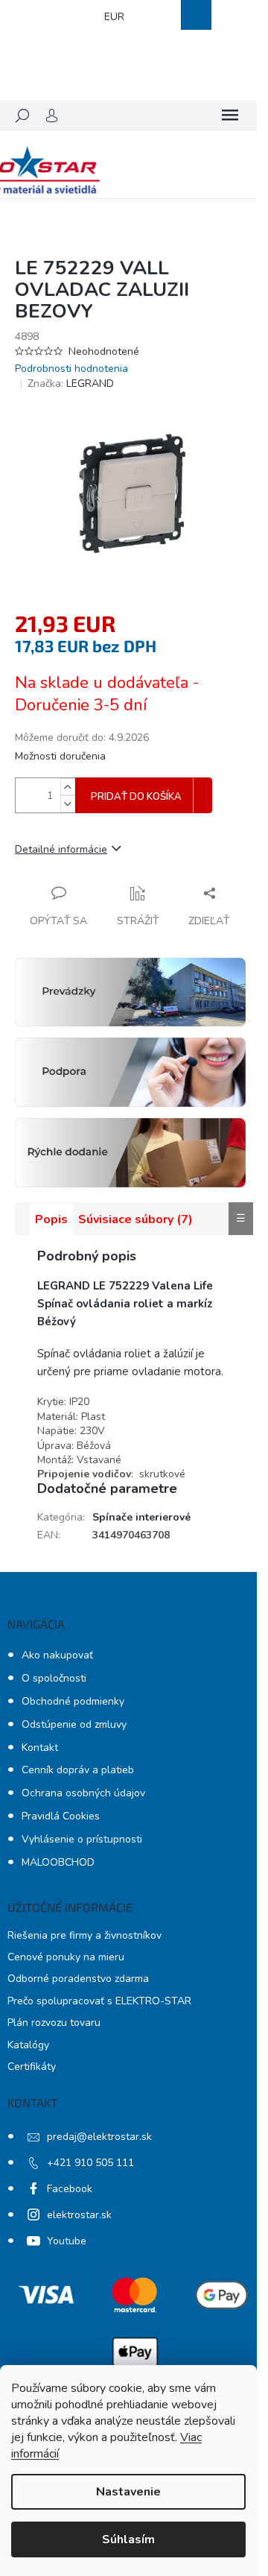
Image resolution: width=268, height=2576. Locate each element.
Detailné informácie (61, 849)
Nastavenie (128, 2492)
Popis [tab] (51, 1219)
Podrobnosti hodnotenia (71, 369)
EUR (114, 17)
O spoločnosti (54, 1678)
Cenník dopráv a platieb (78, 1770)
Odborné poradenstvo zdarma (78, 1979)
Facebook (70, 2189)
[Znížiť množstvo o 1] (68, 804)
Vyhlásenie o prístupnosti (82, 1839)
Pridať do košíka (136, 797)
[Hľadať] (22, 116)
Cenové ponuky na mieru (66, 1957)
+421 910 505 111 (90, 2163)
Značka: (71, 383)
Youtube (67, 2241)
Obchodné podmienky (73, 1701)
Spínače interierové (141, 1517)
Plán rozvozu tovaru (54, 2023)
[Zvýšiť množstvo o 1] (68, 787)
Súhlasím (128, 2539)
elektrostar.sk (79, 2215)
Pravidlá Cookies (61, 1816)
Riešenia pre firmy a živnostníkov (84, 1935)
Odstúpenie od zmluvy (74, 1724)
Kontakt (40, 1748)
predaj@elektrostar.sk (99, 2137)
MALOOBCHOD (58, 1862)
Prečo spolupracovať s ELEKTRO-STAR (99, 2001)
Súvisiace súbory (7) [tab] (135, 1219)
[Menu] (230, 116)
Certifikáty (32, 2067)
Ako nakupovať (57, 1655)
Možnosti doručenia (60, 756)
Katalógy (28, 2045)
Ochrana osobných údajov (83, 1793)
